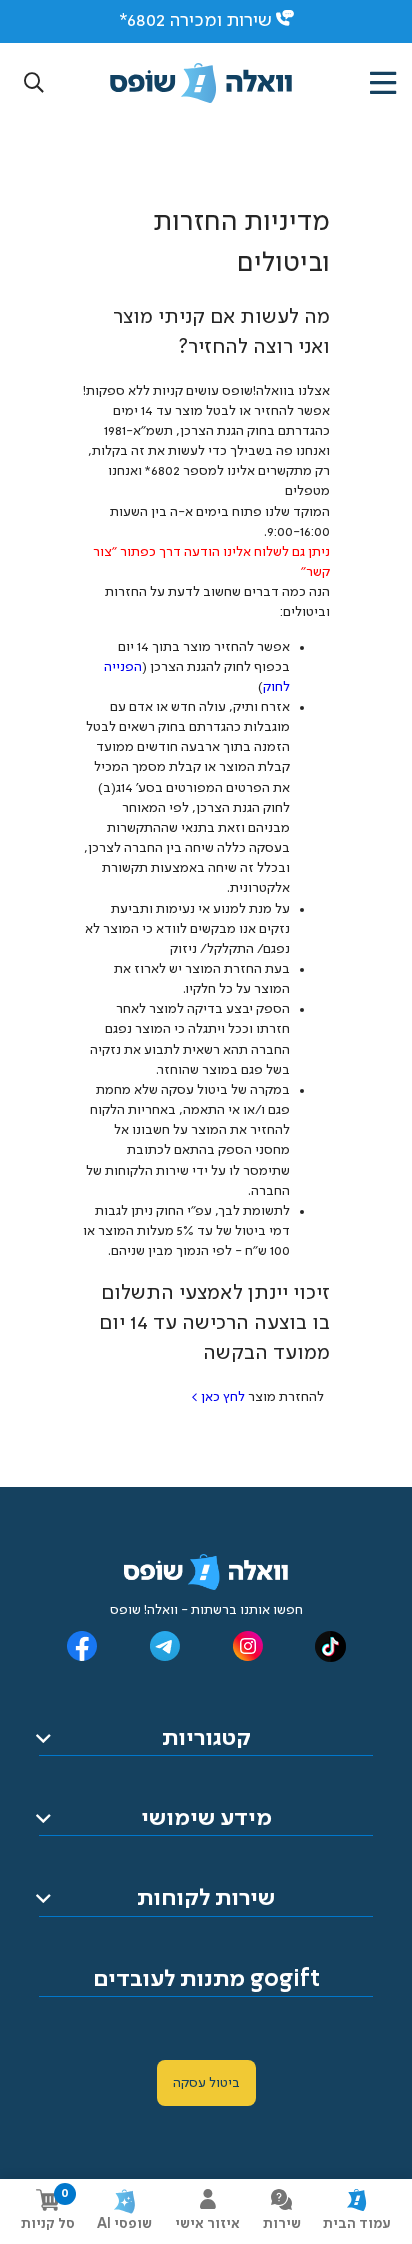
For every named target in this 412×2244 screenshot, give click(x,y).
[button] (34, 83)
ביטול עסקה (206, 2083)
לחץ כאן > (218, 1397)
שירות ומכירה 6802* (195, 21)
